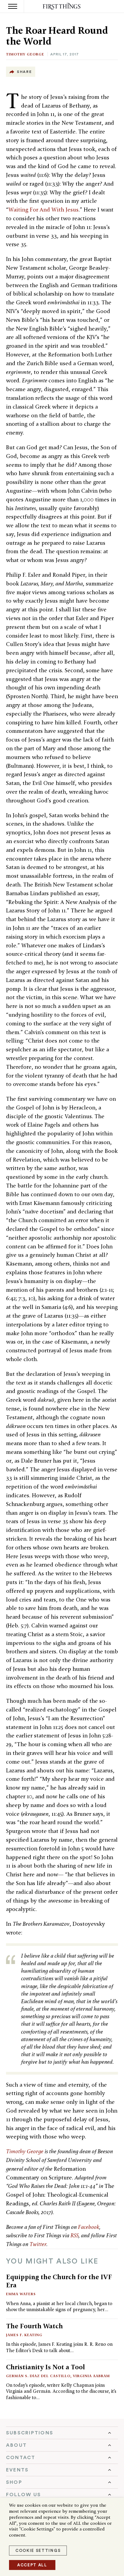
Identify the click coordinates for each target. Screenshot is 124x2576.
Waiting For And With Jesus (43, 210)
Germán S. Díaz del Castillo (38, 2376)
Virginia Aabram (91, 2376)
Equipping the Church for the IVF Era (59, 2281)
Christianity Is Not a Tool (45, 2367)
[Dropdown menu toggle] (62, 2433)
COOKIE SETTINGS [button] (38, 2551)
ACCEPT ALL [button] (32, 2565)
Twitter (38, 2244)
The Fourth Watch (34, 2326)
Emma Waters (21, 2294)
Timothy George (25, 54)
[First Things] (62, 6)
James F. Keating (24, 2335)
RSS (74, 2235)
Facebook (89, 2227)
